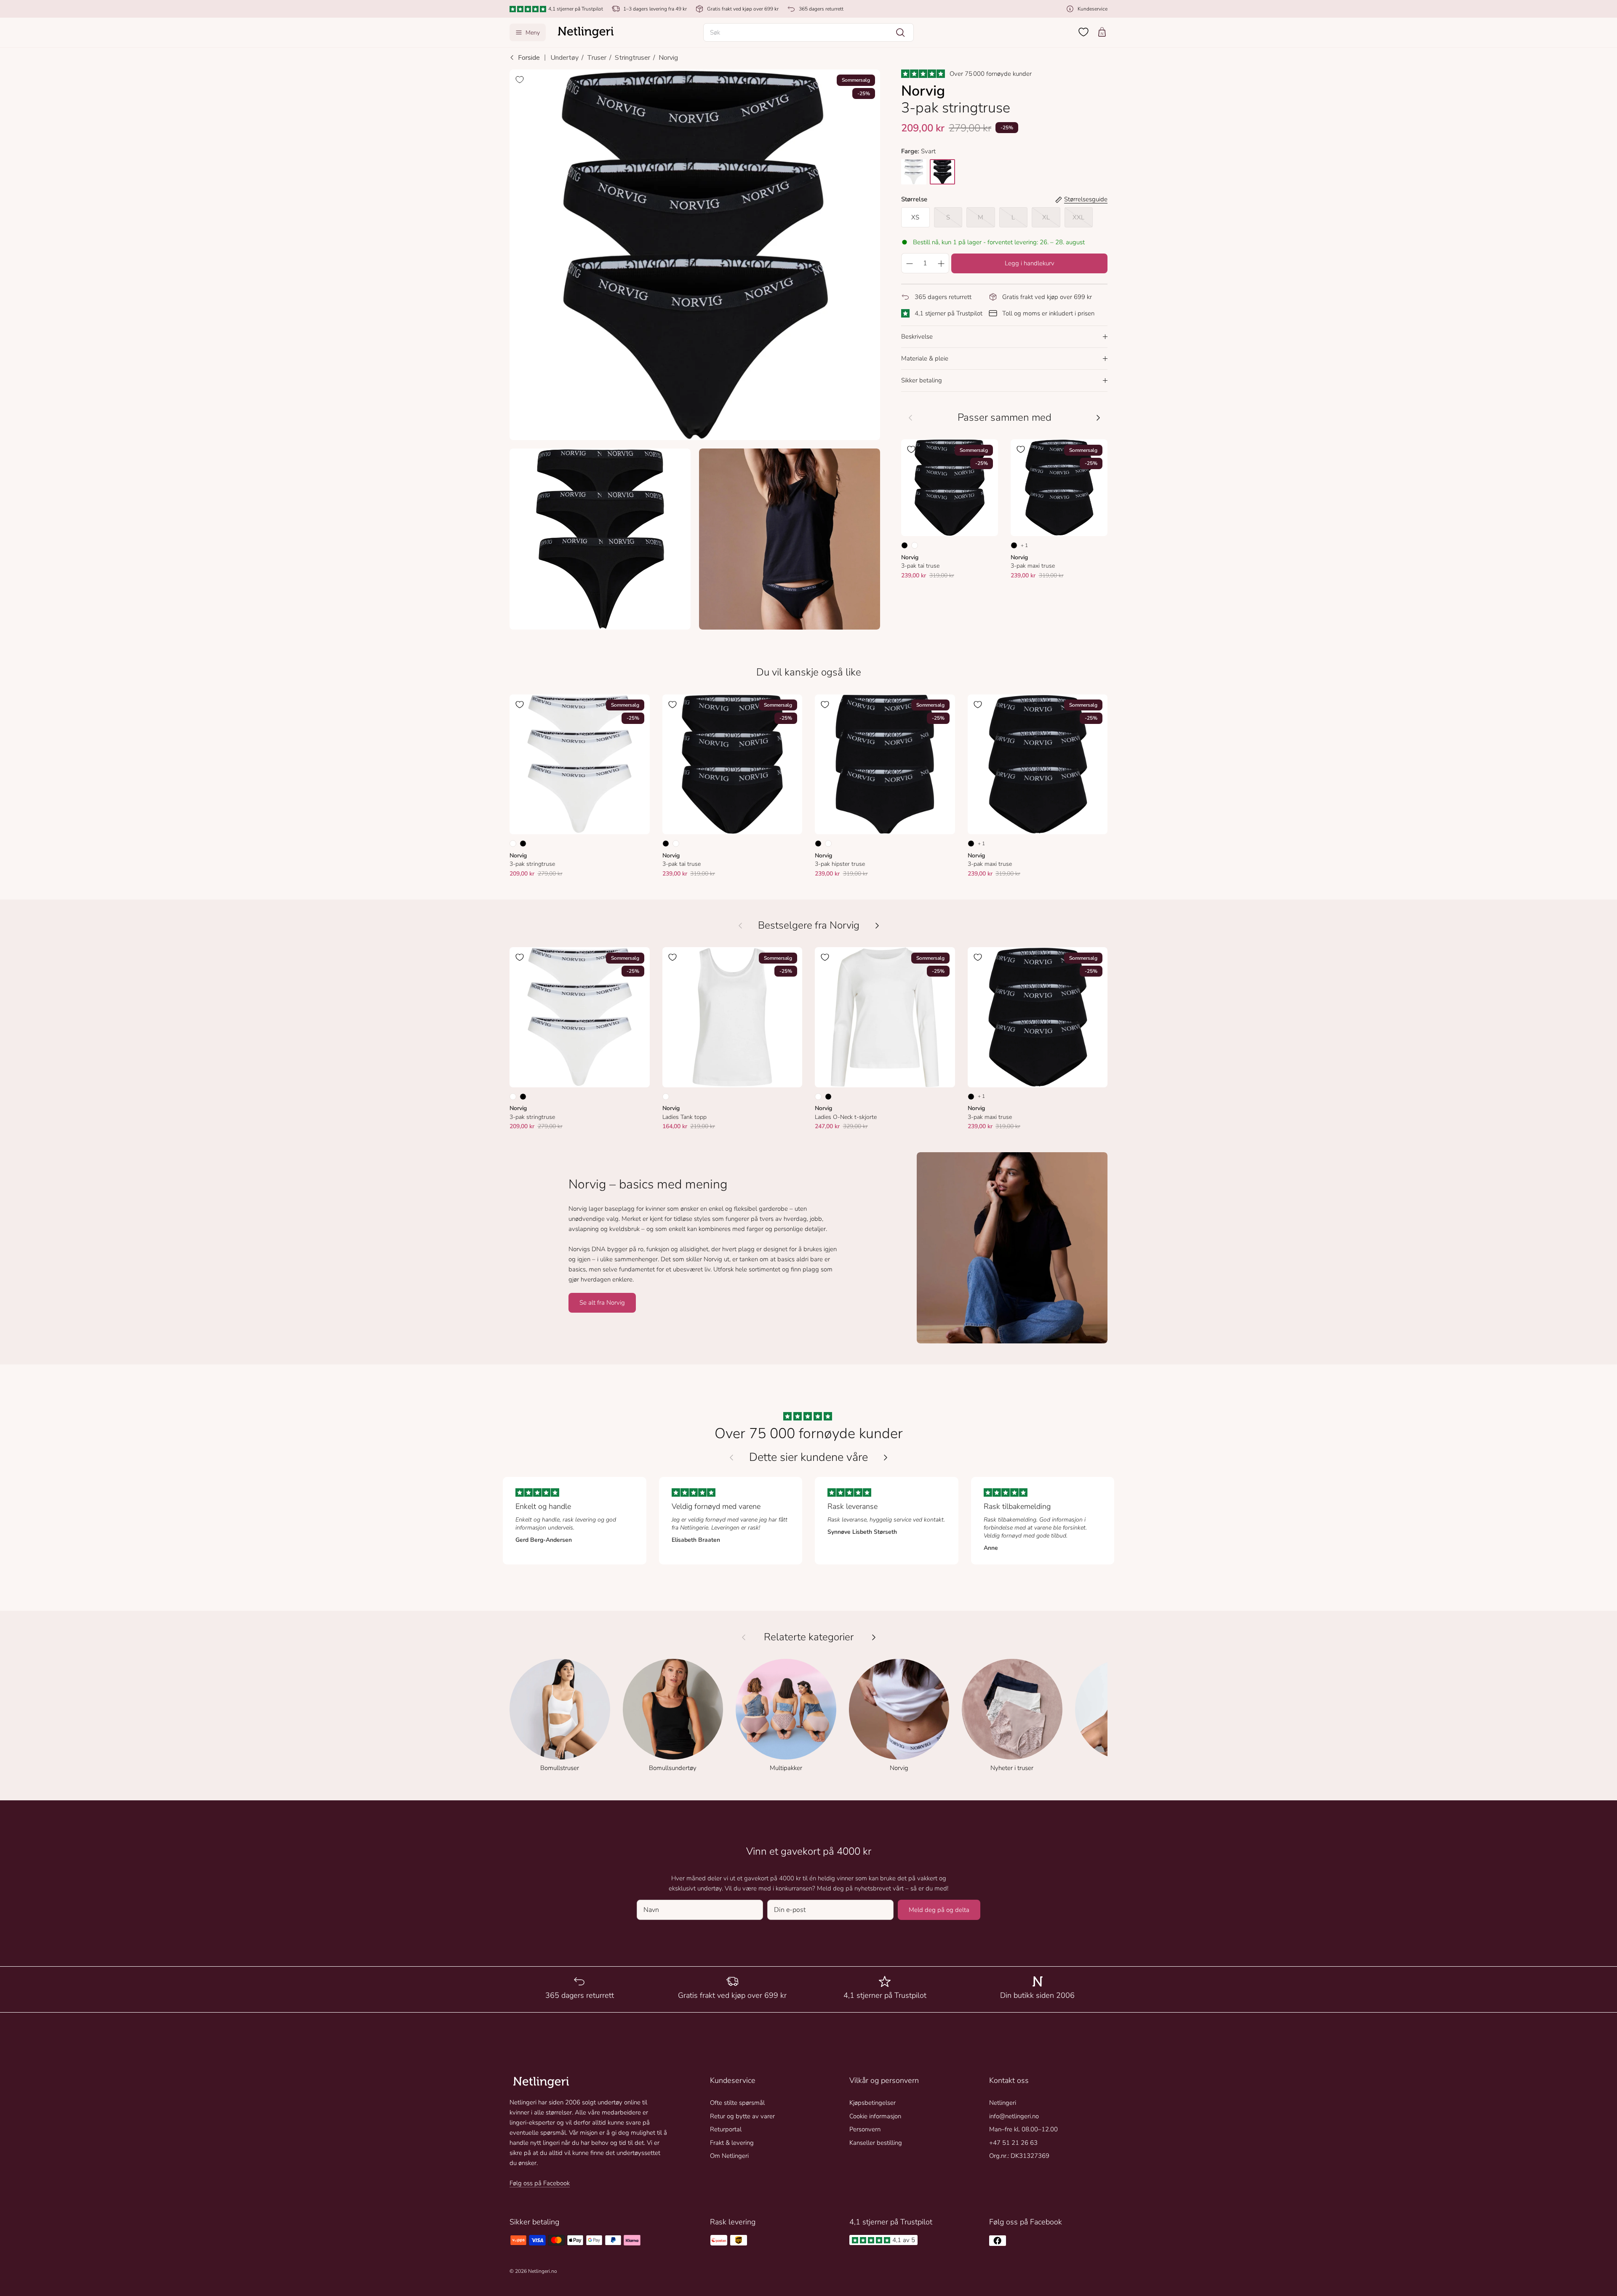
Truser (597, 58)
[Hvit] (915, 545)
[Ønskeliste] (1083, 32)
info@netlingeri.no (1014, 2116)
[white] (914, 172)
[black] (942, 172)
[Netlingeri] (586, 32)
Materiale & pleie (925, 358)
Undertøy (564, 58)
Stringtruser (632, 58)
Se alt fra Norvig (602, 1303)
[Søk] (900, 32)
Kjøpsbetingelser (873, 2103)
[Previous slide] (731, 1458)
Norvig (668, 58)
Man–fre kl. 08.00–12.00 (1023, 2129)
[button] (808, 32)
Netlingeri (1003, 2103)
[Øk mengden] (941, 263)
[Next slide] (886, 1458)
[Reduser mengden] (909, 263)
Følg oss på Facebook (540, 2183)
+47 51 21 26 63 (1013, 2143)
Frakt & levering (732, 2143)
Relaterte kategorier (809, 1637)
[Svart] (905, 545)
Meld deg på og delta (939, 1910)
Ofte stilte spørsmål (737, 2103)
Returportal (726, 2129)
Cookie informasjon (875, 2116)
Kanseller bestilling (876, 2143)
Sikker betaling (922, 380)
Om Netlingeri (729, 2156)
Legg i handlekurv (1030, 263)
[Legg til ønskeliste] (520, 80)
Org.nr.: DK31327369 (1019, 2156)
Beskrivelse (917, 336)
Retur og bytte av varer (742, 2116)
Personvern (865, 2129)
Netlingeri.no (543, 2271)
